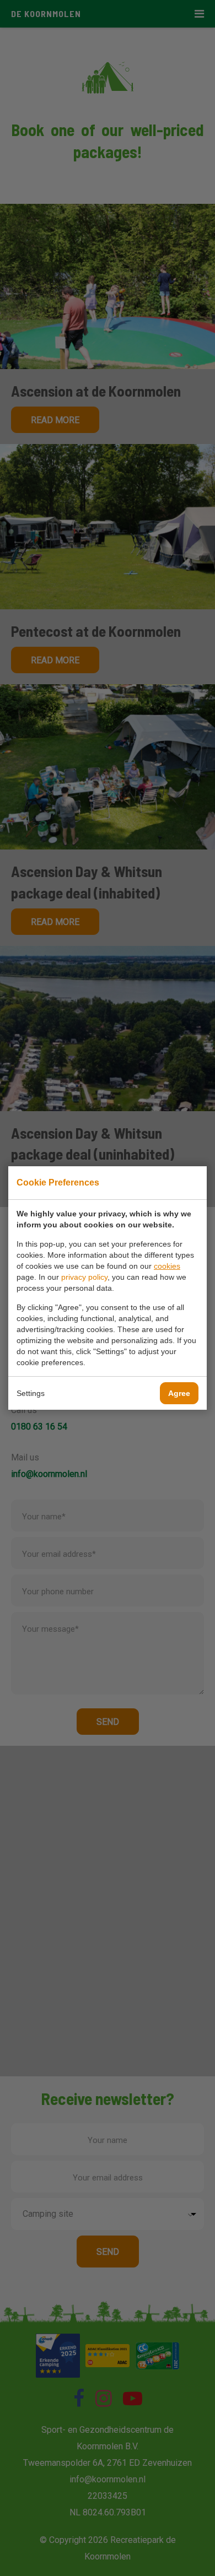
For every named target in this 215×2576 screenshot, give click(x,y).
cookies (167, 1266)
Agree (179, 1393)
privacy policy (84, 1277)
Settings (31, 1393)
